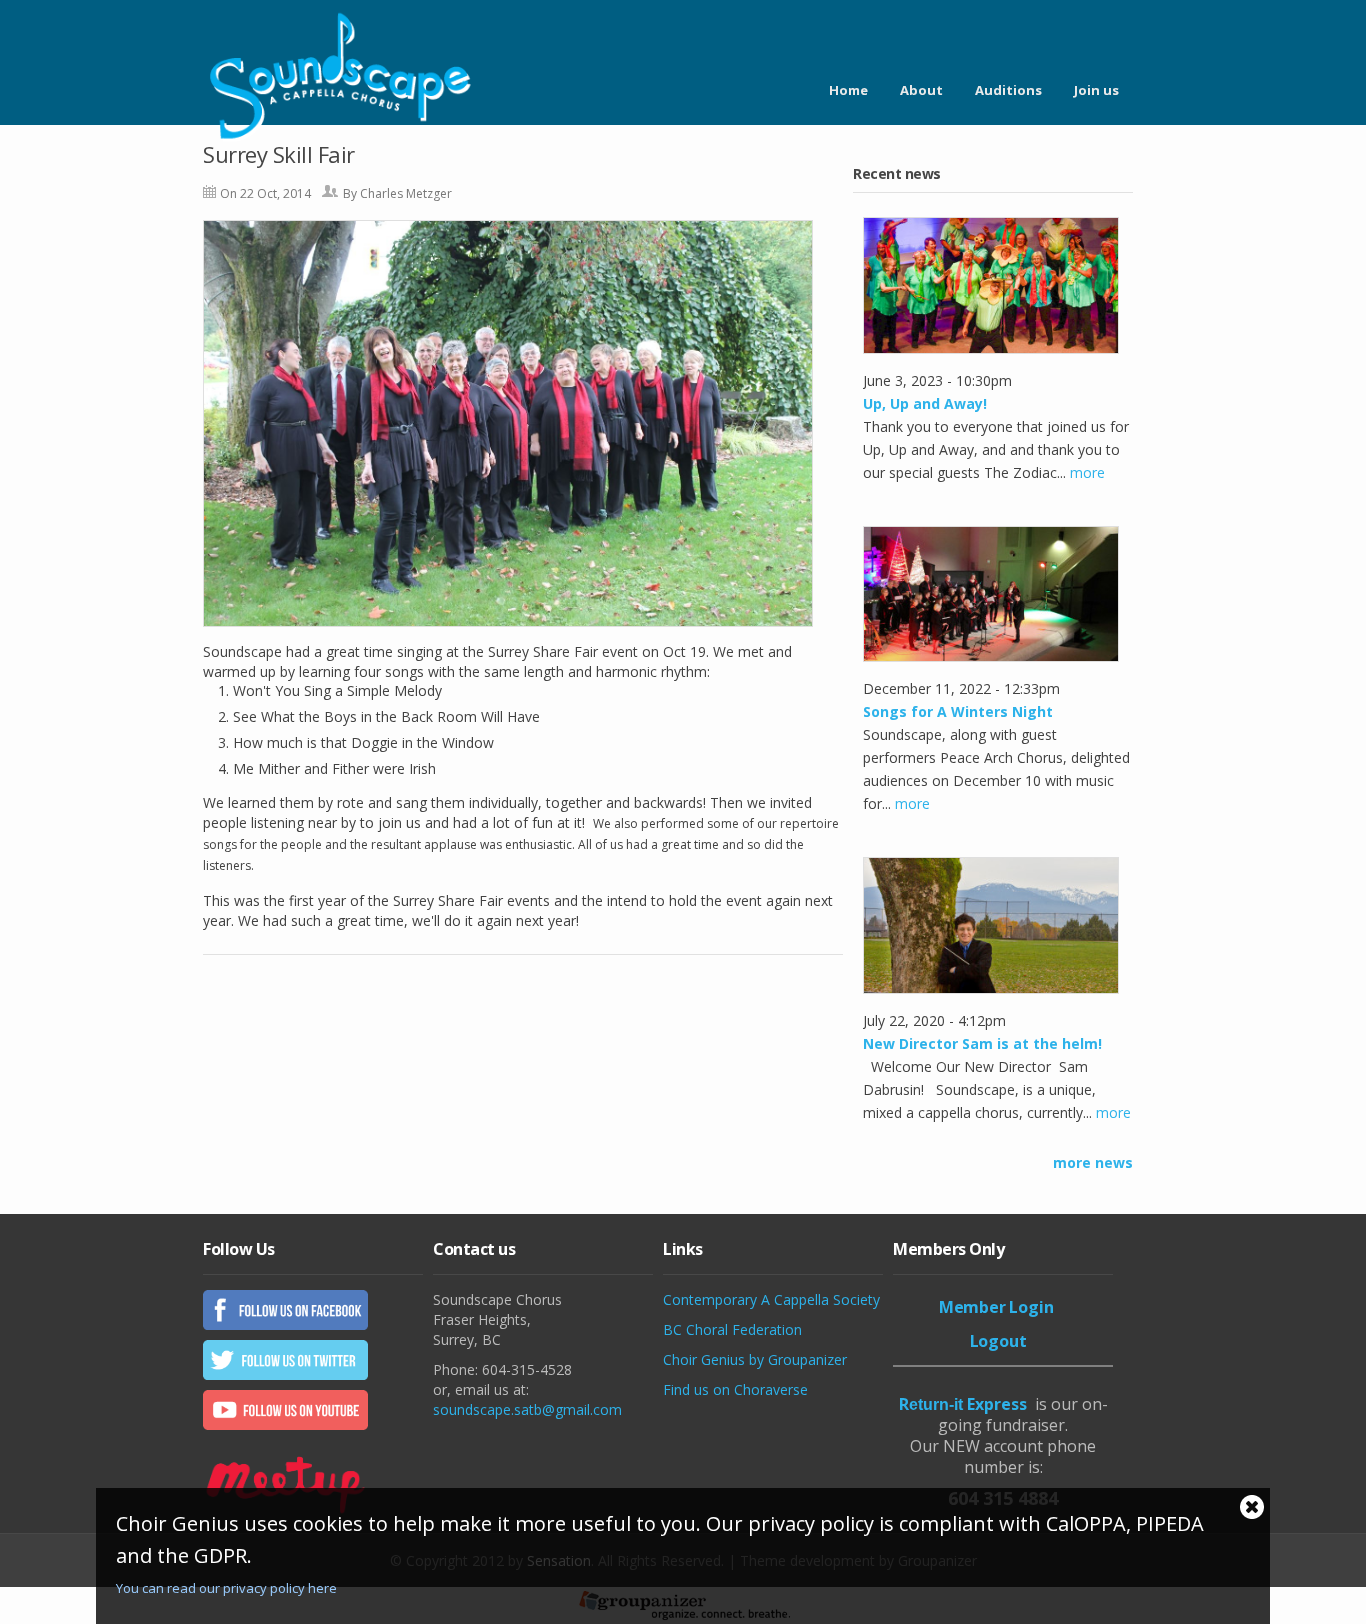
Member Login (996, 1307)
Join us (1096, 90)
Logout (998, 1341)
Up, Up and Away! (925, 403)
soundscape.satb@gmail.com (527, 1409)
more (1087, 472)
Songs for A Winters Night (958, 711)
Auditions (1008, 90)
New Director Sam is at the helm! (982, 1043)
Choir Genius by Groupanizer (755, 1359)
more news (1093, 1162)
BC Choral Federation (732, 1329)
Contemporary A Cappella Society (771, 1299)
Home (848, 90)
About (921, 90)
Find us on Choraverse (735, 1389)
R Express (963, 1404)
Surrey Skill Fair (279, 154)
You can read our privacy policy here (226, 1588)
